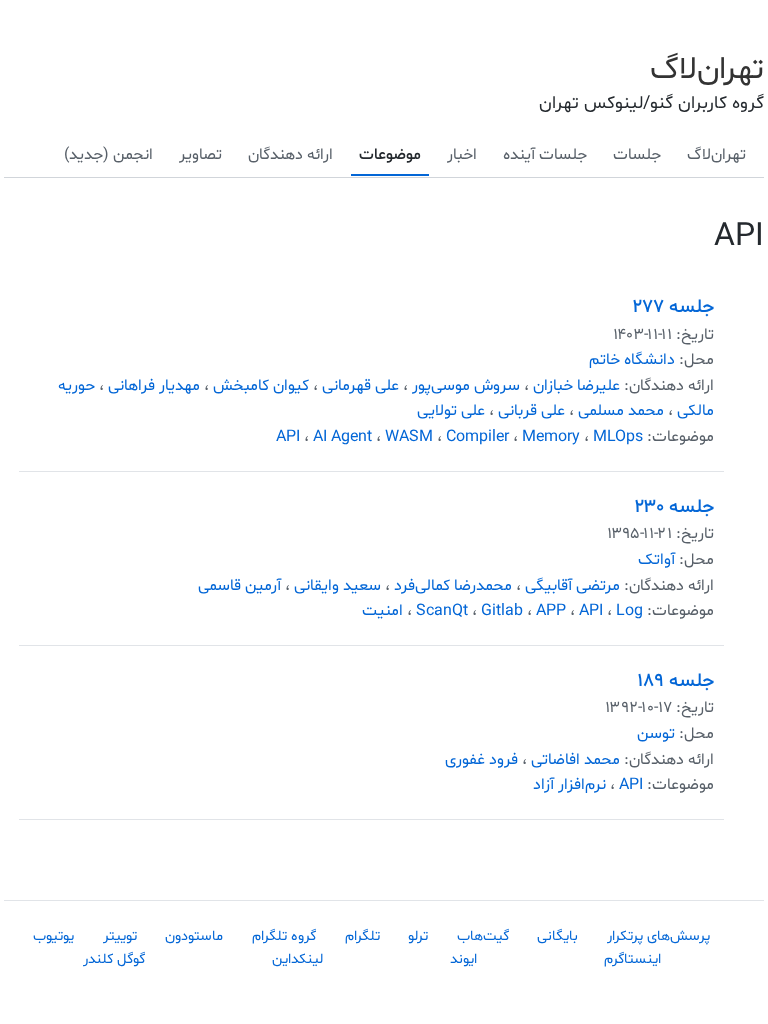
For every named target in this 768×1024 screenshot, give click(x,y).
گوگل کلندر (114, 959)
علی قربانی (531, 411)
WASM (409, 437)
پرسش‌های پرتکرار (658, 936)
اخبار (462, 155)
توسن (656, 734)
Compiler (477, 437)
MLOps (618, 437)
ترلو (418, 936)
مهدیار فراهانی (154, 386)
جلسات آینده (545, 155)
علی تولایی (451, 411)
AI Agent (342, 437)
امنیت (382, 611)
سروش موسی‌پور (466, 386)
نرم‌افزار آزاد (569, 785)
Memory (551, 437)
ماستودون (194, 936)
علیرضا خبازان (576, 386)
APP (551, 611)
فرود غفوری (481, 760)
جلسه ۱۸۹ (676, 681)
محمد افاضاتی (575, 760)
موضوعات (390, 155)
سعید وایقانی (337, 586)
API (288, 437)
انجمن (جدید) (108, 155)
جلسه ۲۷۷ (673, 307)
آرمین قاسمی (239, 586)
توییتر (120, 936)
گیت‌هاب (483, 936)
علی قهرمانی (360, 386)
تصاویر (200, 155)
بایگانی (557, 936)
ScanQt (442, 611)
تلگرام (362, 936)
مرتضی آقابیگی (572, 586)
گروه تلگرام (284, 936)
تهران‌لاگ (707, 70)
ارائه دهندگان (290, 155)
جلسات (637, 155)
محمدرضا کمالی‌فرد (453, 586)
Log (629, 611)
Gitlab (502, 611)
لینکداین (297, 959)
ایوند (463, 959)
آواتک (656, 560)
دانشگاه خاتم (632, 360)
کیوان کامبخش (261, 386)
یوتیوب (53, 936)
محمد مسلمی (621, 411)
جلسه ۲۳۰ (674, 507)
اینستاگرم (632, 959)
